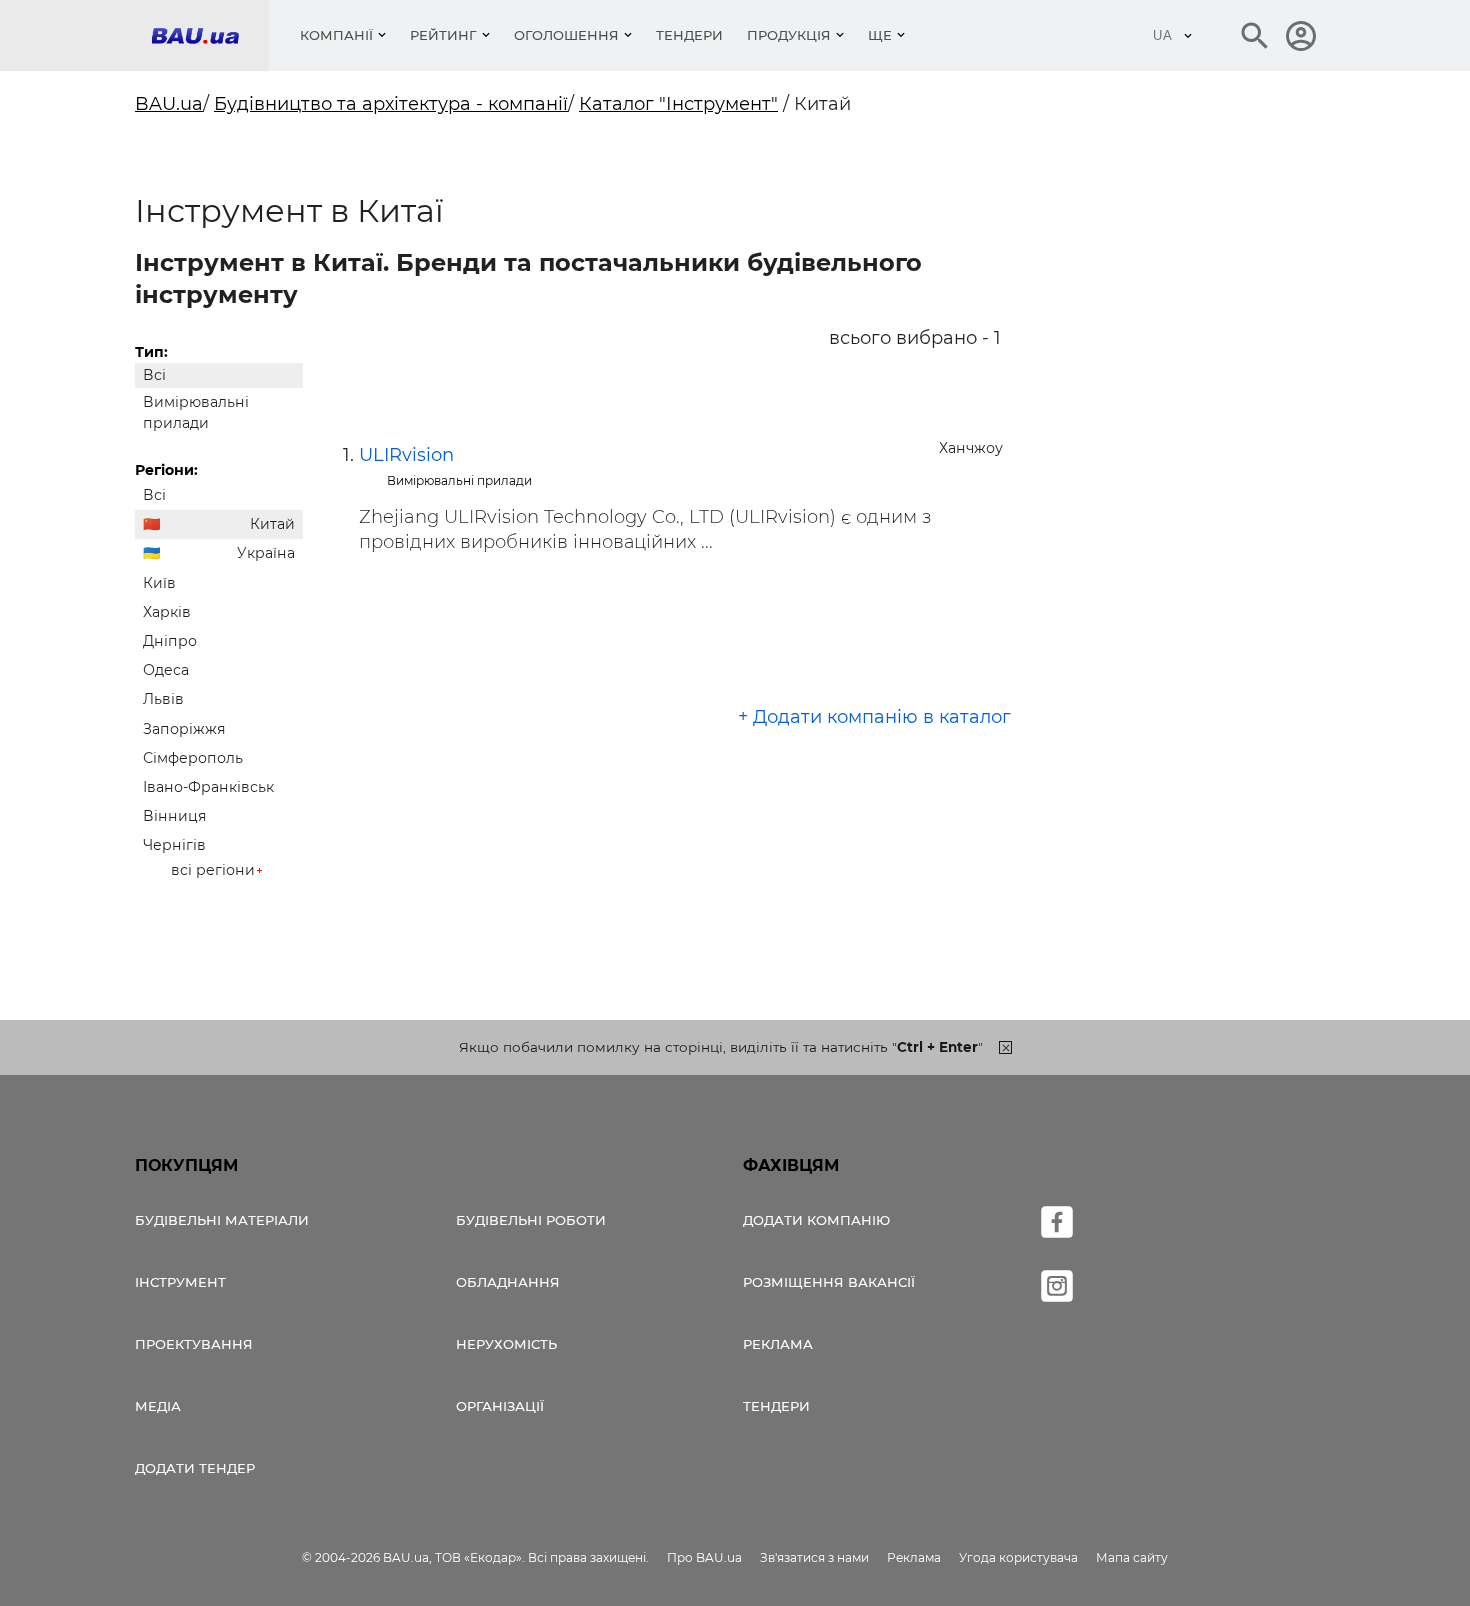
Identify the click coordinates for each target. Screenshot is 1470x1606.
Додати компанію (816, 1220)
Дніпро (170, 641)
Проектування (194, 1344)
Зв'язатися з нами (814, 1557)
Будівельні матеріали (222, 1220)
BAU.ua (169, 104)
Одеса (166, 670)
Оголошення (566, 35)
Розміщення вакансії (829, 1282)
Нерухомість (506, 1344)
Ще (880, 35)
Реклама (778, 1344)
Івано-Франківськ (208, 787)
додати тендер (195, 1468)
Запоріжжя (184, 729)
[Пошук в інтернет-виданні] (1255, 36)
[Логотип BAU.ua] (210, 35)
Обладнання (508, 1282)
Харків (167, 612)
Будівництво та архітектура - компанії (391, 104)
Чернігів (174, 845)
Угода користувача (1018, 1557)
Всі (154, 375)
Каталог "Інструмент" (678, 104)
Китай (272, 524)
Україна (266, 553)
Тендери (689, 35)
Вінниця (175, 816)
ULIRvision (406, 455)
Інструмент (180, 1282)
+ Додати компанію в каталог (874, 717)
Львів (163, 699)
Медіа (158, 1406)
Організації (500, 1406)
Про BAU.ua (704, 1557)
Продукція (789, 35)
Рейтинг (443, 35)
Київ (159, 583)
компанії (336, 35)
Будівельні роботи (531, 1220)
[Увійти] (1301, 36)
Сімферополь (193, 758)
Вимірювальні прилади (196, 412)
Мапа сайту (1132, 1557)
